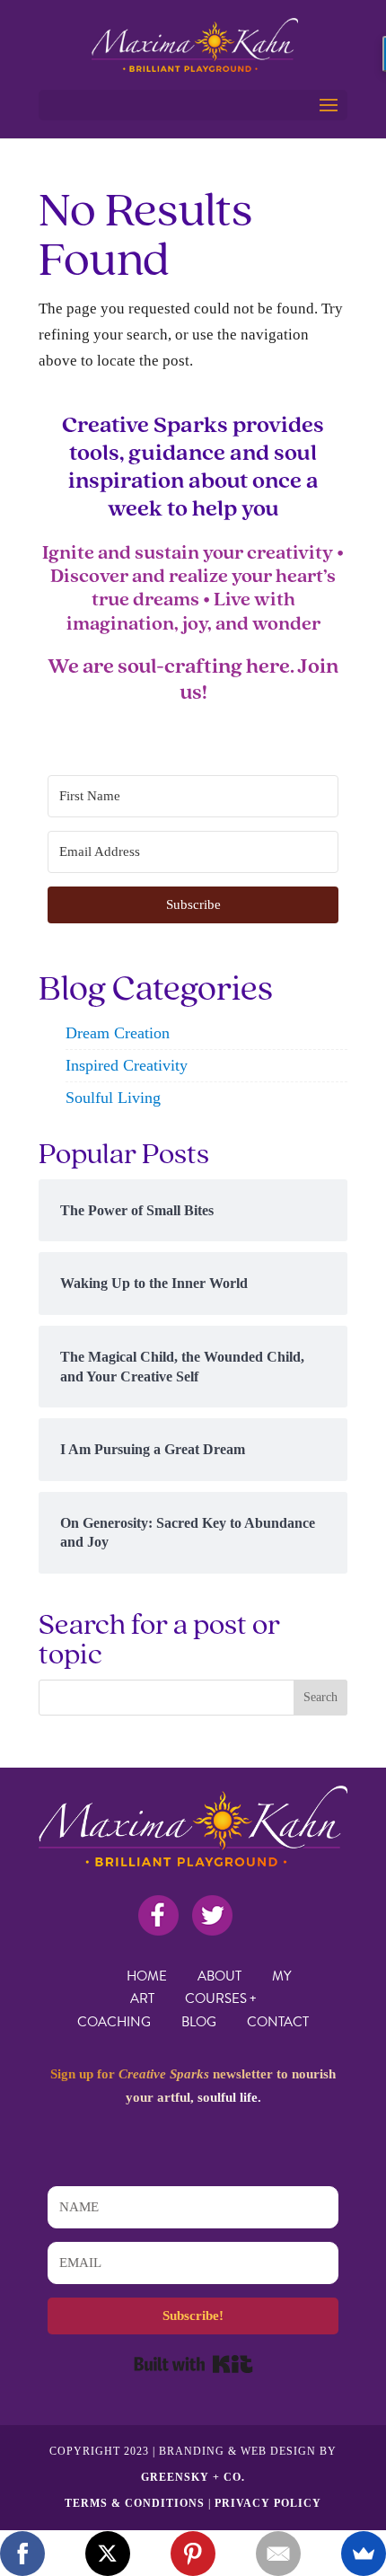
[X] (108, 2554)
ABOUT (219, 1976)
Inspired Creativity (127, 1065)
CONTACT (278, 2022)
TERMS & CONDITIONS (135, 2503)
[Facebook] (22, 2554)
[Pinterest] (193, 2554)
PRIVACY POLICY (268, 2503)
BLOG (199, 2022)
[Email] (278, 2554)
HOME (147, 1976)
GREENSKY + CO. (193, 2477)
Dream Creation (118, 1033)
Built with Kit (193, 2364)
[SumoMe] (364, 2554)
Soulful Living (113, 1098)
